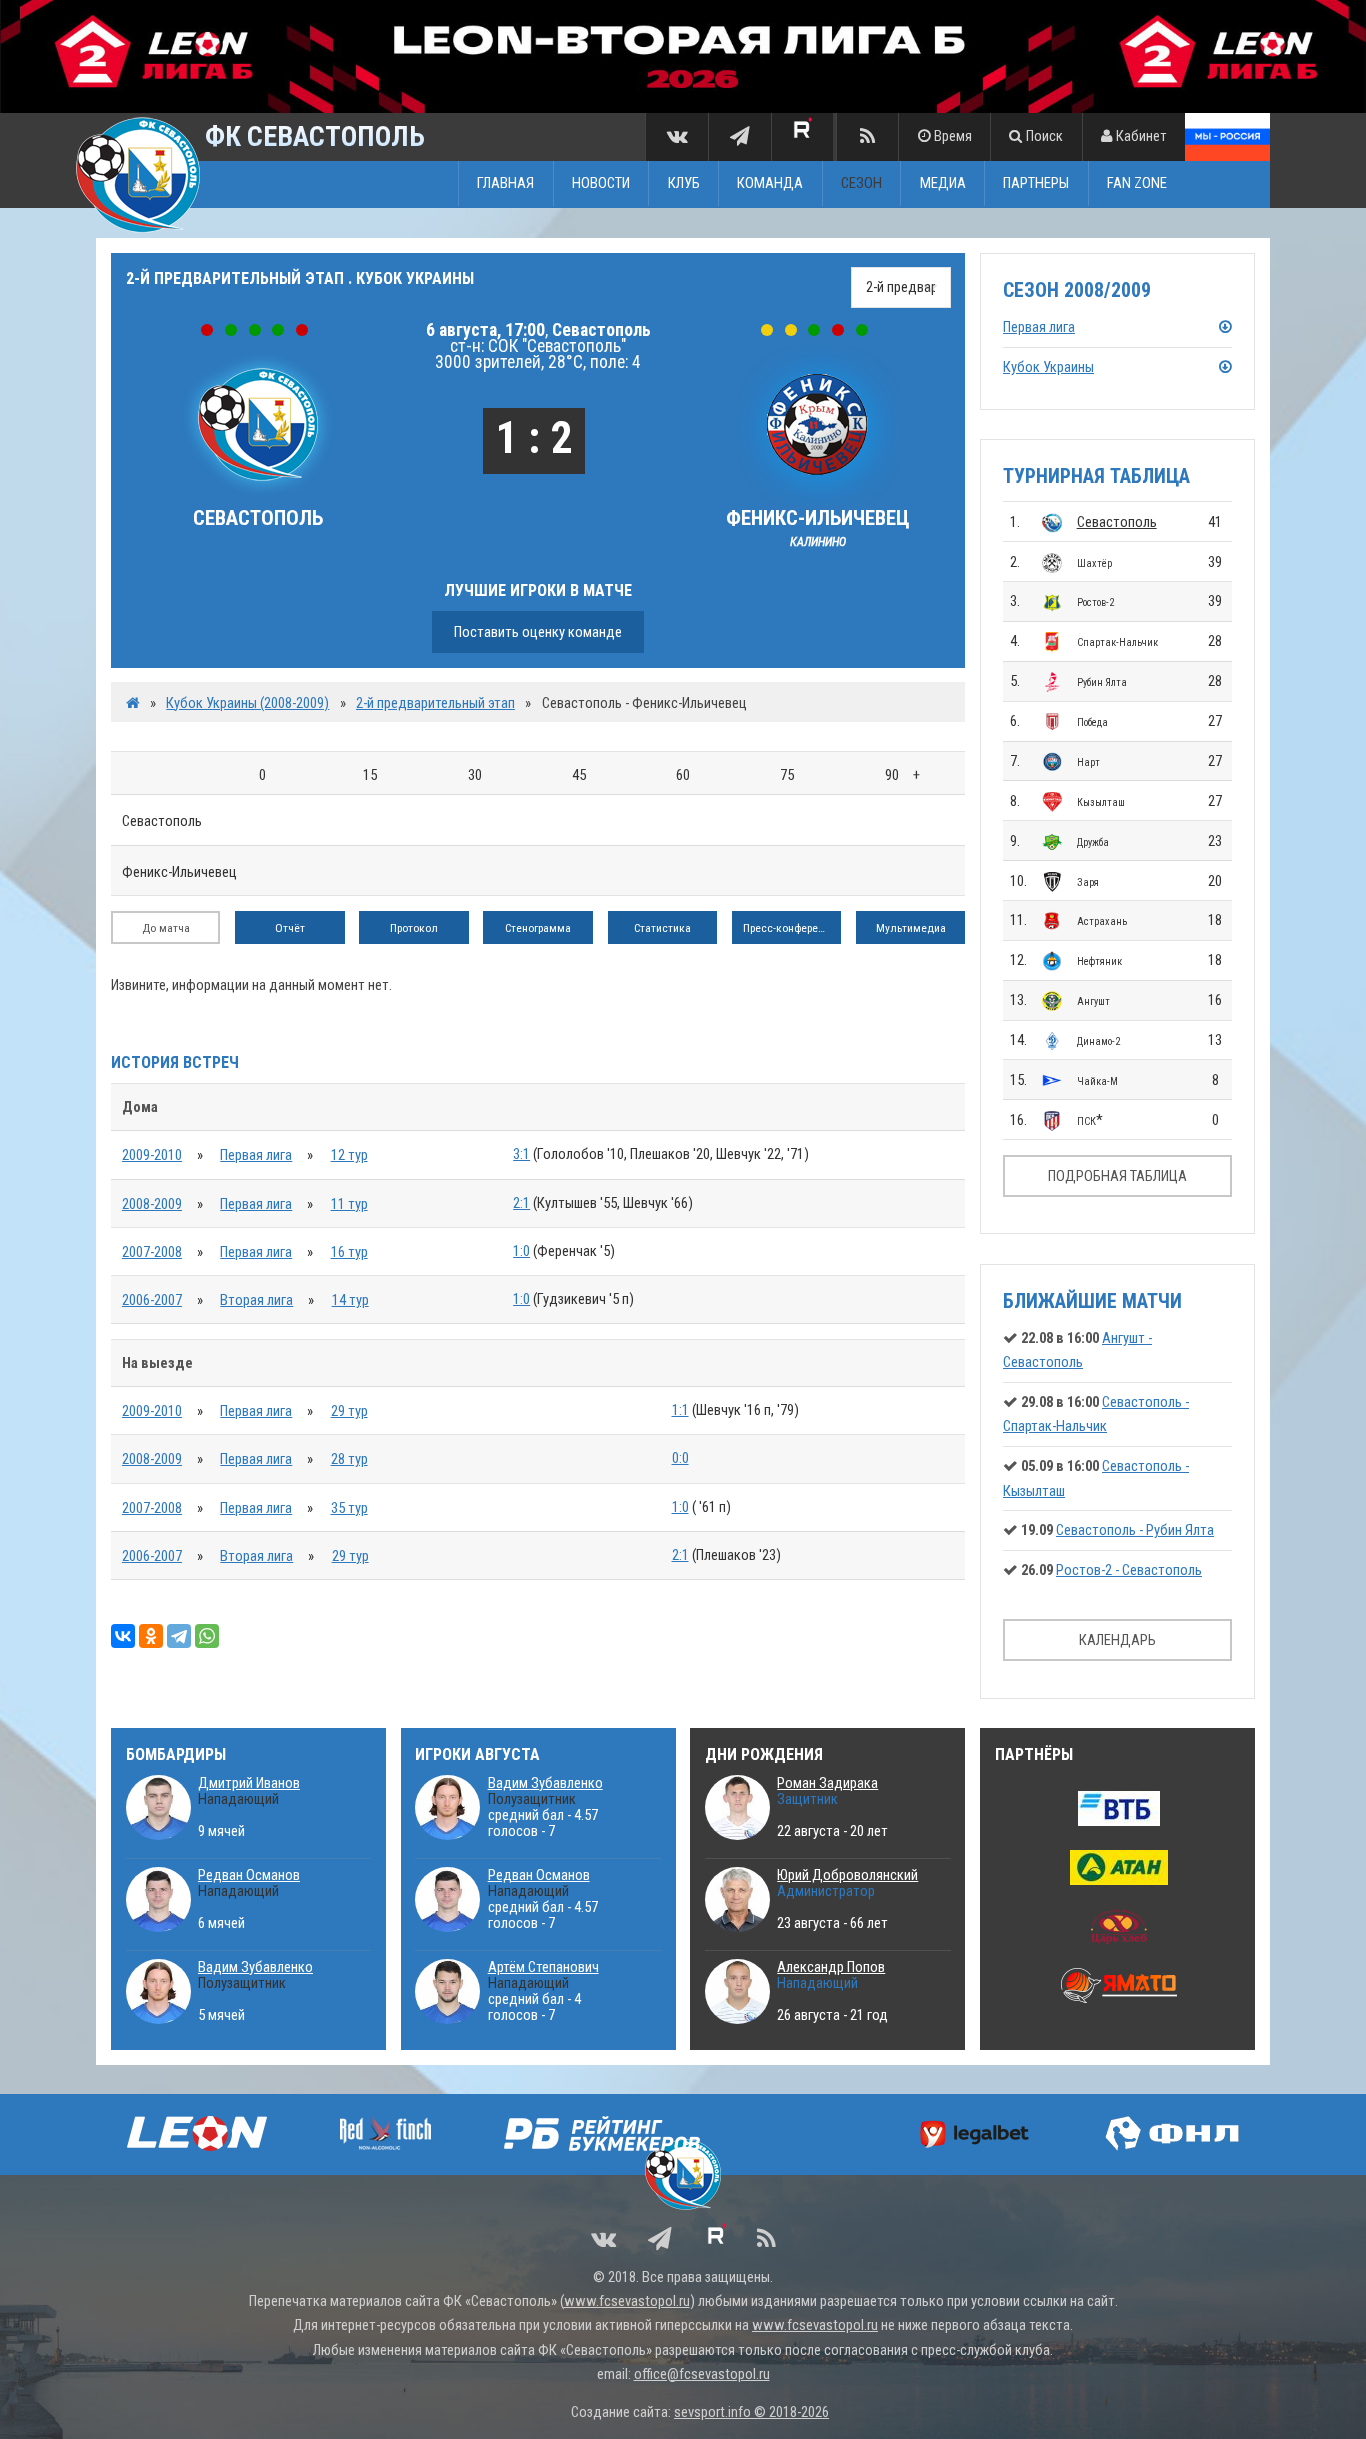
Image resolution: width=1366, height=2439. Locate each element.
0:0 (680, 1458)
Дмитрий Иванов (249, 1783)
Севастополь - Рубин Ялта (1135, 1530)
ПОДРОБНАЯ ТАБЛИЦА (1117, 1176)
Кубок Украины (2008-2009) (247, 703)
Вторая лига (256, 1300)
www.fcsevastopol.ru (627, 2301)
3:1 (521, 1154)
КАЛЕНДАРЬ (1117, 1640)
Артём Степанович (543, 1967)
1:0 (521, 1251)
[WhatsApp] (207, 1636)
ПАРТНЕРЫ (1036, 184)
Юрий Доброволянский (847, 1875)
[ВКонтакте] (123, 1636)
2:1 (521, 1203)
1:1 (680, 1410)
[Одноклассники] (151, 1636)
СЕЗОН (861, 184)
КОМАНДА (770, 184)
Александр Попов (831, 1967)
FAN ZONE (1137, 184)
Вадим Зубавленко (255, 1967)
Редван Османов (249, 1875)
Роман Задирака (827, 1783)
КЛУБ (684, 184)
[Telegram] (179, 1636)
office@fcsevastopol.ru (702, 2374)
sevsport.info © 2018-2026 (751, 2412)
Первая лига (256, 1155)
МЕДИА (943, 184)
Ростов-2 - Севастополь (1129, 1570)
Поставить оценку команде (538, 632)
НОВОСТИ (601, 184)
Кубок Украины (1048, 367)
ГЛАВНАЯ (505, 184)
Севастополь (1117, 522)
